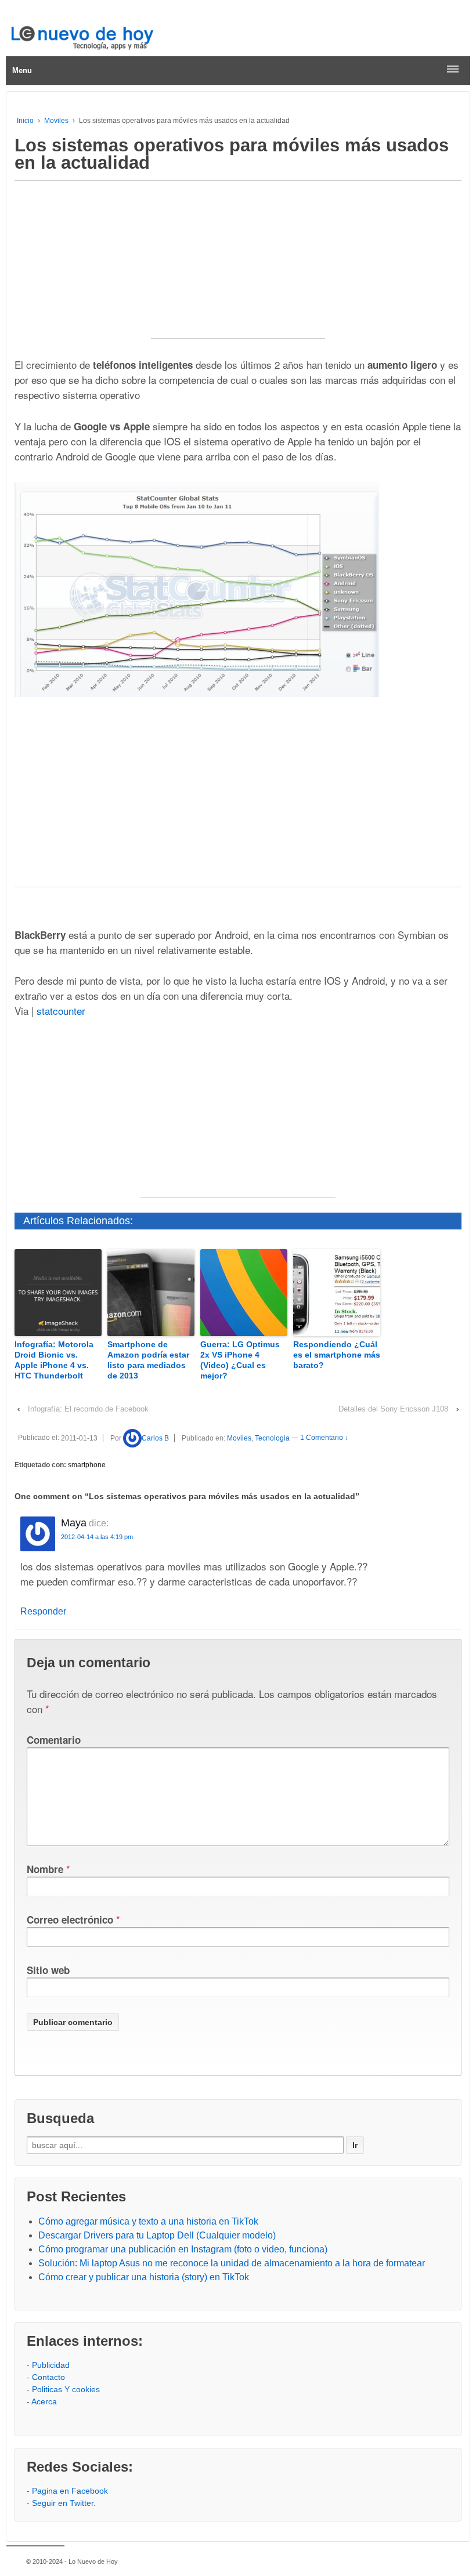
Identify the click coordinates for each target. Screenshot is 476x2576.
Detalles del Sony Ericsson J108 (393, 1409)
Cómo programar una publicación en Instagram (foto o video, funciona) (183, 2249)
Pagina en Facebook (70, 2491)
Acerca (44, 2401)
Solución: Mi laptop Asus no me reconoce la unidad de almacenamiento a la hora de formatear (232, 2263)
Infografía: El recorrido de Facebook (88, 1409)
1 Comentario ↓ (324, 1438)
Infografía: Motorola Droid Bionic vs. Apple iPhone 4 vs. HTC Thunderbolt (54, 1360)
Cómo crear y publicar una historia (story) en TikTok (144, 2277)
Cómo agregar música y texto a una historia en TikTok (148, 2221)
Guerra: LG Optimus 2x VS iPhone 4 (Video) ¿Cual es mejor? (240, 1360)
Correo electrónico (70, 1920)
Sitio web (48, 1970)
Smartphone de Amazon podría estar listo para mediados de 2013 (148, 1360)
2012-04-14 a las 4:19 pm (97, 1537)
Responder (43, 1611)
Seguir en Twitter (63, 2503)
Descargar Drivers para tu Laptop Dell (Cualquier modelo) (157, 2235)
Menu (22, 70)
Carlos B (155, 1438)
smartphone (87, 1465)
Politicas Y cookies (66, 2389)
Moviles (56, 121)
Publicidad (51, 2365)
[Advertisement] (238, 266)
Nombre (45, 1869)
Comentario (54, 1740)
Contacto (48, 2377)
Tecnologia (272, 1438)
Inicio (25, 121)
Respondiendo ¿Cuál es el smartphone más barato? (337, 1355)
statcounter (61, 1011)
